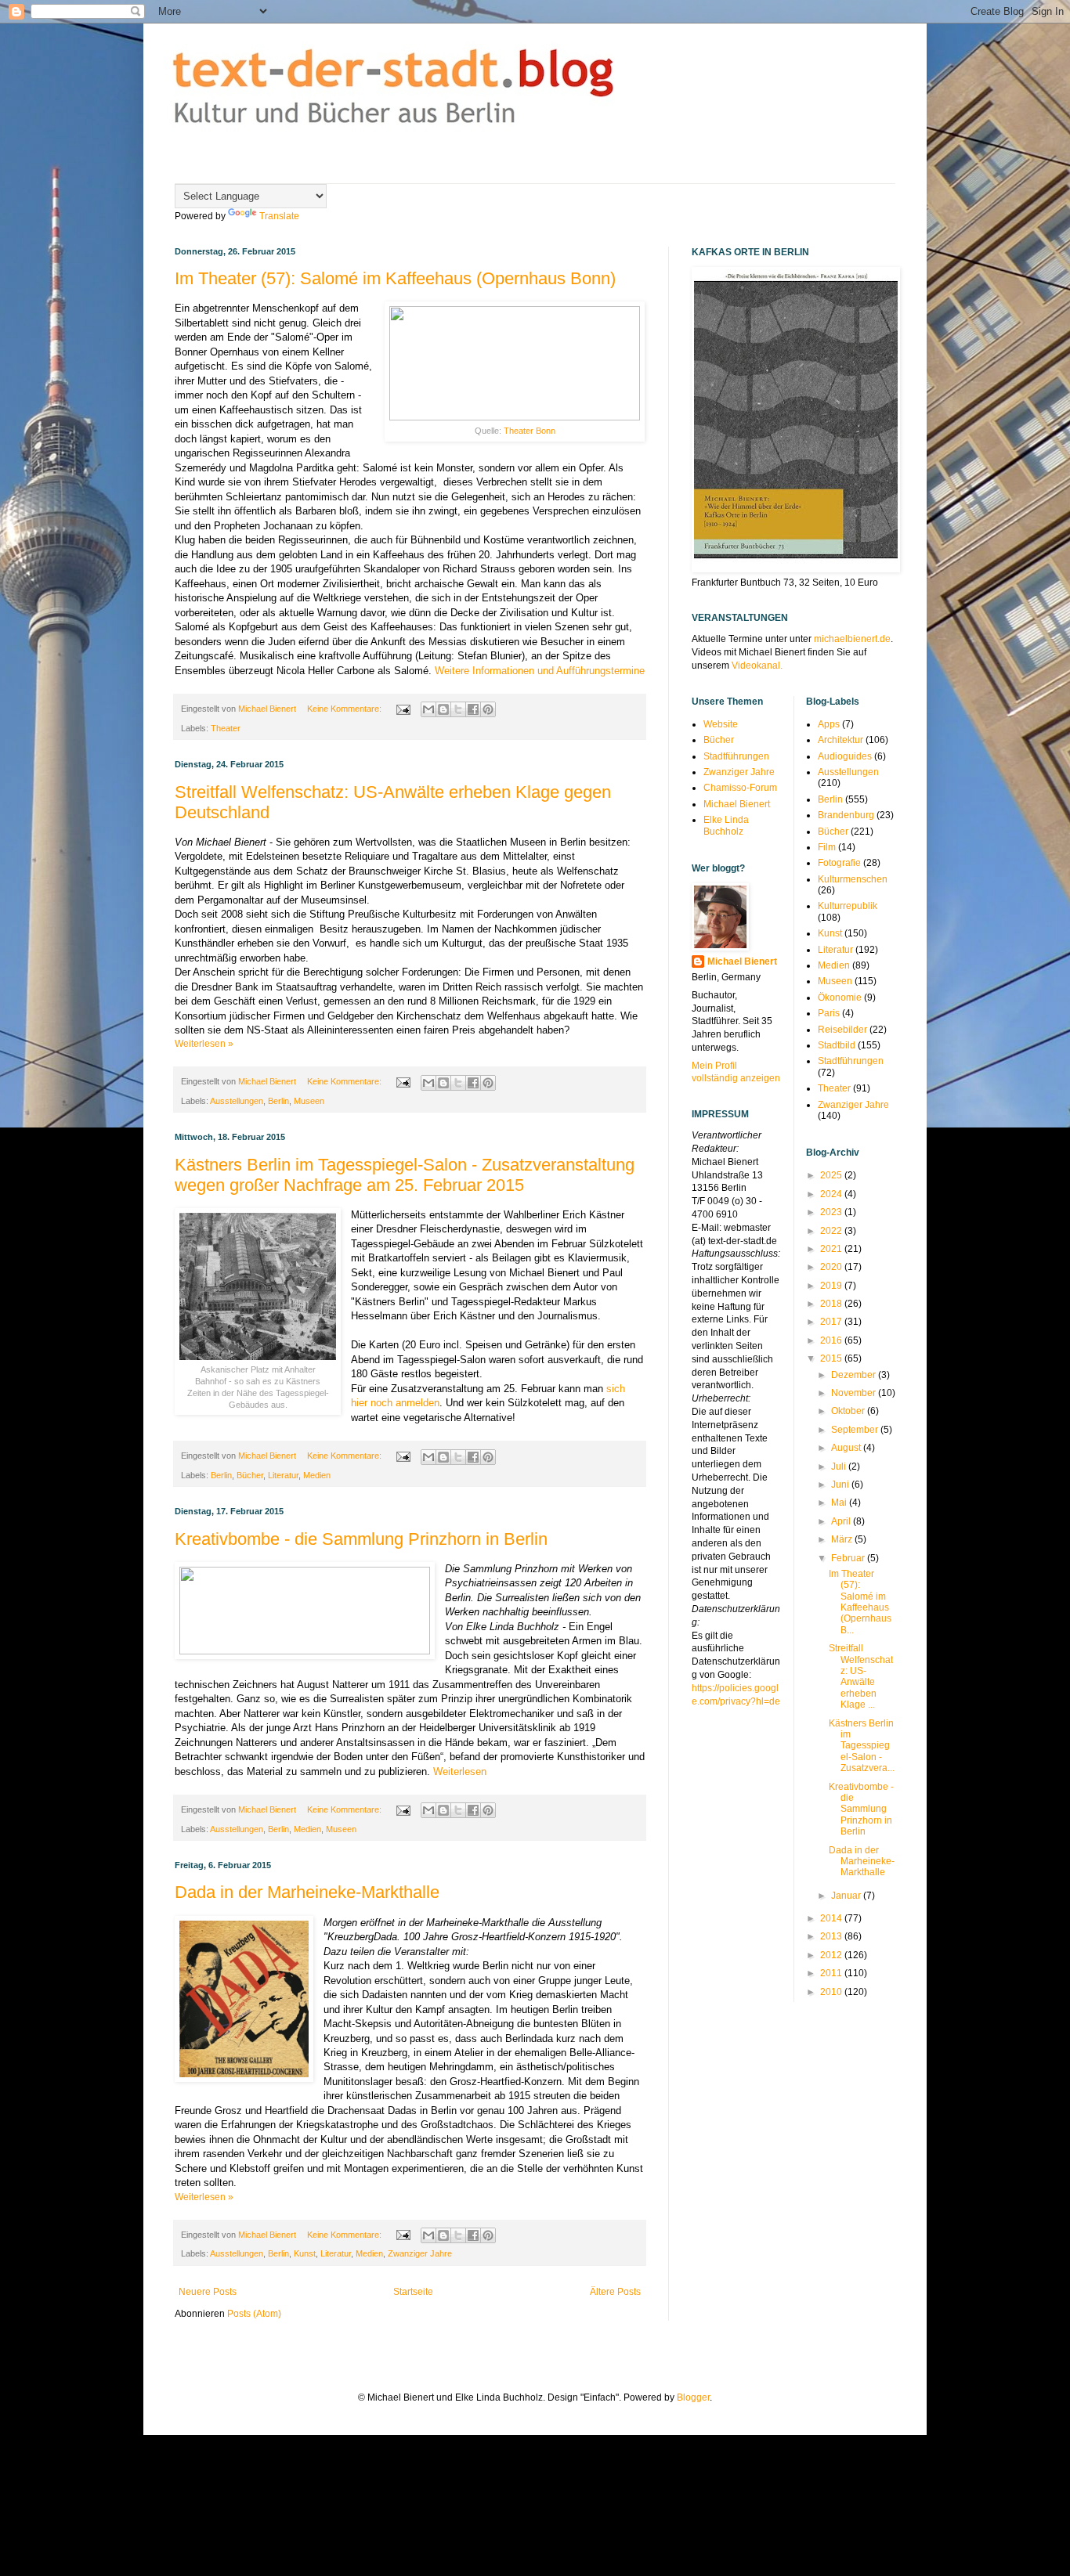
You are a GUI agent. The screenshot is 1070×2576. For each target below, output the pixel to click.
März (843, 1539)
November (855, 1393)
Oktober (849, 1411)
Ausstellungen (237, 1101)
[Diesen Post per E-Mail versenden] (428, 709)
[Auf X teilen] (458, 709)
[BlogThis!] (443, 709)
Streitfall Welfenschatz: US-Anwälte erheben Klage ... (861, 1676)
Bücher (250, 1475)
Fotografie (839, 863)
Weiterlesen (460, 1771)
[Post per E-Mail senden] (403, 709)
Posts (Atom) (254, 2314)
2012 (832, 1955)
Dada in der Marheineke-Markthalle (307, 1892)
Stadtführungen (736, 756)
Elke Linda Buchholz (726, 825)
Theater (226, 728)
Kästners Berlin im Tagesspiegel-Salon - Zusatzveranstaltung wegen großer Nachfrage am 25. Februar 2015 (405, 1175)
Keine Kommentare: (345, 709)
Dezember (855, 1375)
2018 (832, 1304)
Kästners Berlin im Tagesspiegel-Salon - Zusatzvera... (862, 1746)
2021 (832, 1249)
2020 (832, 1267)
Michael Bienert (737, 804)
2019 (832, 1286)
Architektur (840, 740)
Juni (841, 1485)
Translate (279, 216)
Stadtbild (837, 1045)
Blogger (693, 2397)
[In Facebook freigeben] (473, 709)
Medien (317, 1475)
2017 (832, 1322)
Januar (847, 1896)
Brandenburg (846, 815)
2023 (832, 1212)
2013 (832, 1936)
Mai (840, 1503)
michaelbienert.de (852, 639)
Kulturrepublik (848, 906)
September (856, 1430)
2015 (832, 1358)
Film (827, 847)
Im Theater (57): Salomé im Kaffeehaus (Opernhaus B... (860, 1602)
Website (721, 724)
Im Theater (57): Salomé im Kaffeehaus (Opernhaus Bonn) (395, 278)
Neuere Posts (208, 2292)
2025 (832, 1175)
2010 (832, 1992)
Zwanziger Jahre (420, 2253)
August (847, 1448)
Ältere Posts (615, 2292)
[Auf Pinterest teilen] (488, 709)
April (842, 1521)
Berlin (278, 1101)
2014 (832, 1918)
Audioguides (845, 756)
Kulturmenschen (853, 879)
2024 (832, 1194)
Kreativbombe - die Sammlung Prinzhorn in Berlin (361, 1539)
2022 (832, 1231)
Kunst (305, 2253)
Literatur (283, 1475)
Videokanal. (757, 666)
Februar (849, 1558)
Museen (309, 1101)
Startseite (413, 2292)
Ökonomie (840, 998)
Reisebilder (842, 1030)
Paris (829, 1013)
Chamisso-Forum (740, 788)
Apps (829, 724)
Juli (840, 1467)
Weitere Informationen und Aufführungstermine (540, 671)
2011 (832, 1973)
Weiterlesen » (204, 1044)
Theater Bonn (530, 431)
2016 (832, 1340)
